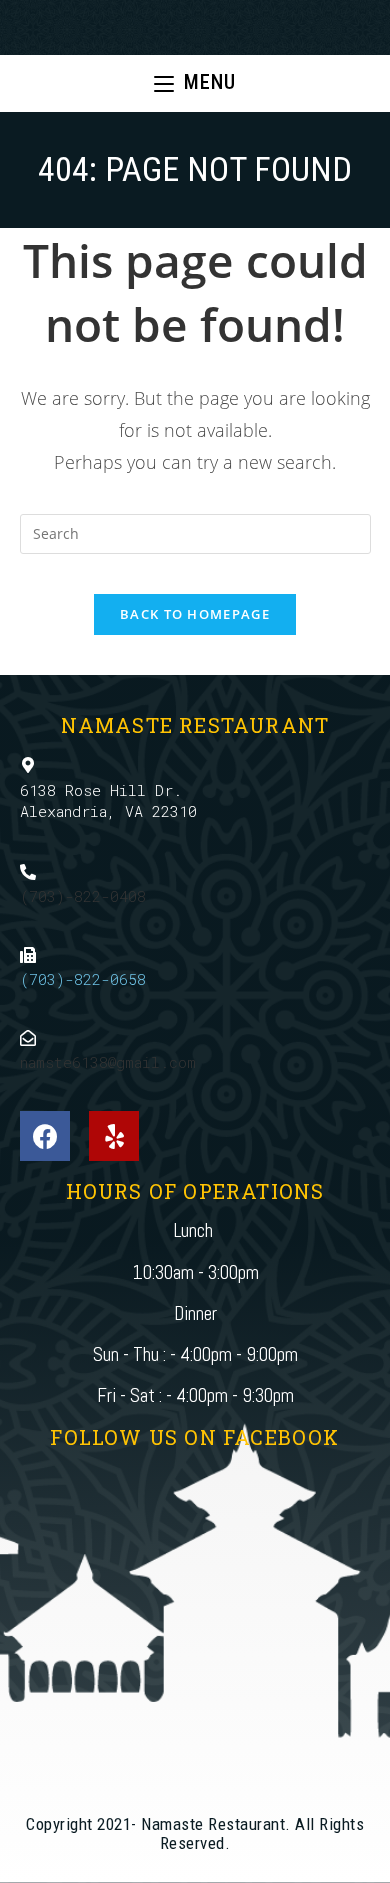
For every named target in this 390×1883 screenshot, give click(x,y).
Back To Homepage (195, 614)
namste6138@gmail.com (108, 1062)
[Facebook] (45, 1136)
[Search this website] (195, 531)
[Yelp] (114, 1136)
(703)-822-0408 (83, 896)
